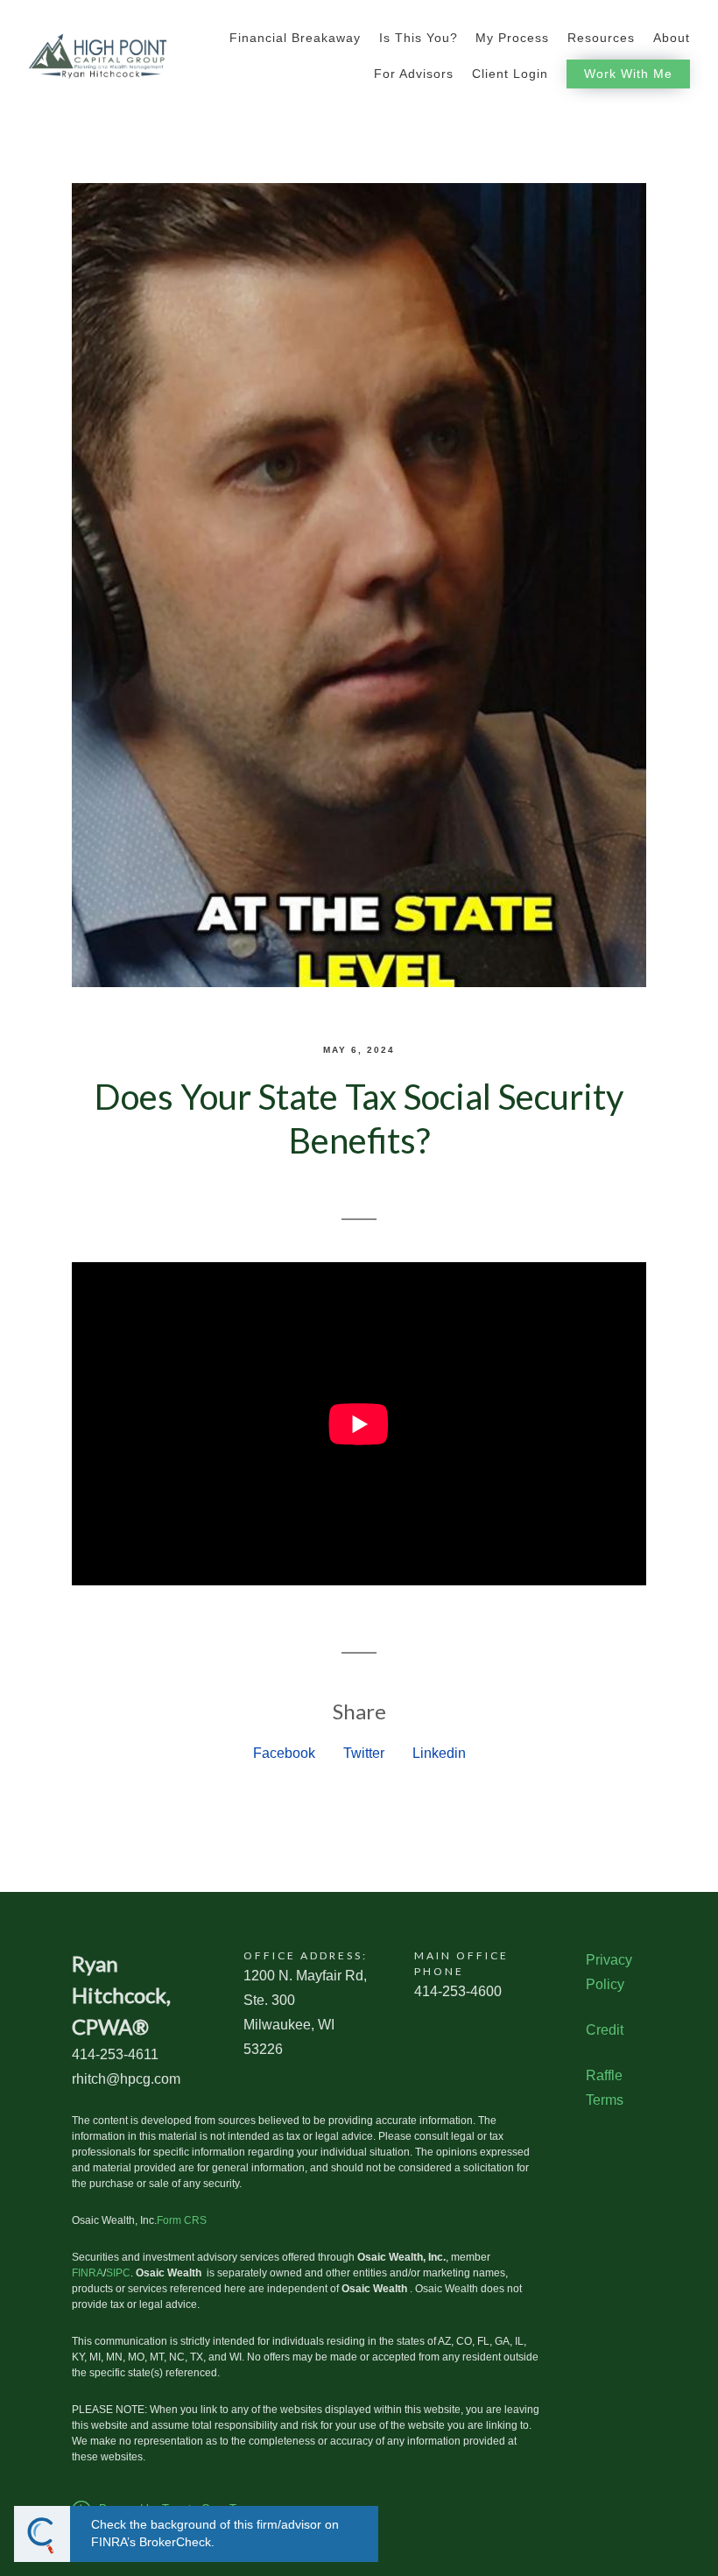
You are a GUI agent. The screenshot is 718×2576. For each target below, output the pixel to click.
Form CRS (182, 2220)
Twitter (364, 1753)
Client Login (510, 74)
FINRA (88, 2273)
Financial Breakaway (295, 38)
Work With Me (628, 74)
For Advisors (414, 74)
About (672, 38)
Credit (605, 2030)
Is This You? (419, 38)
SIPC (118, 2273)
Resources (601, 38)
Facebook (284, 1753)
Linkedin (439, 1753)
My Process (512, 38)
